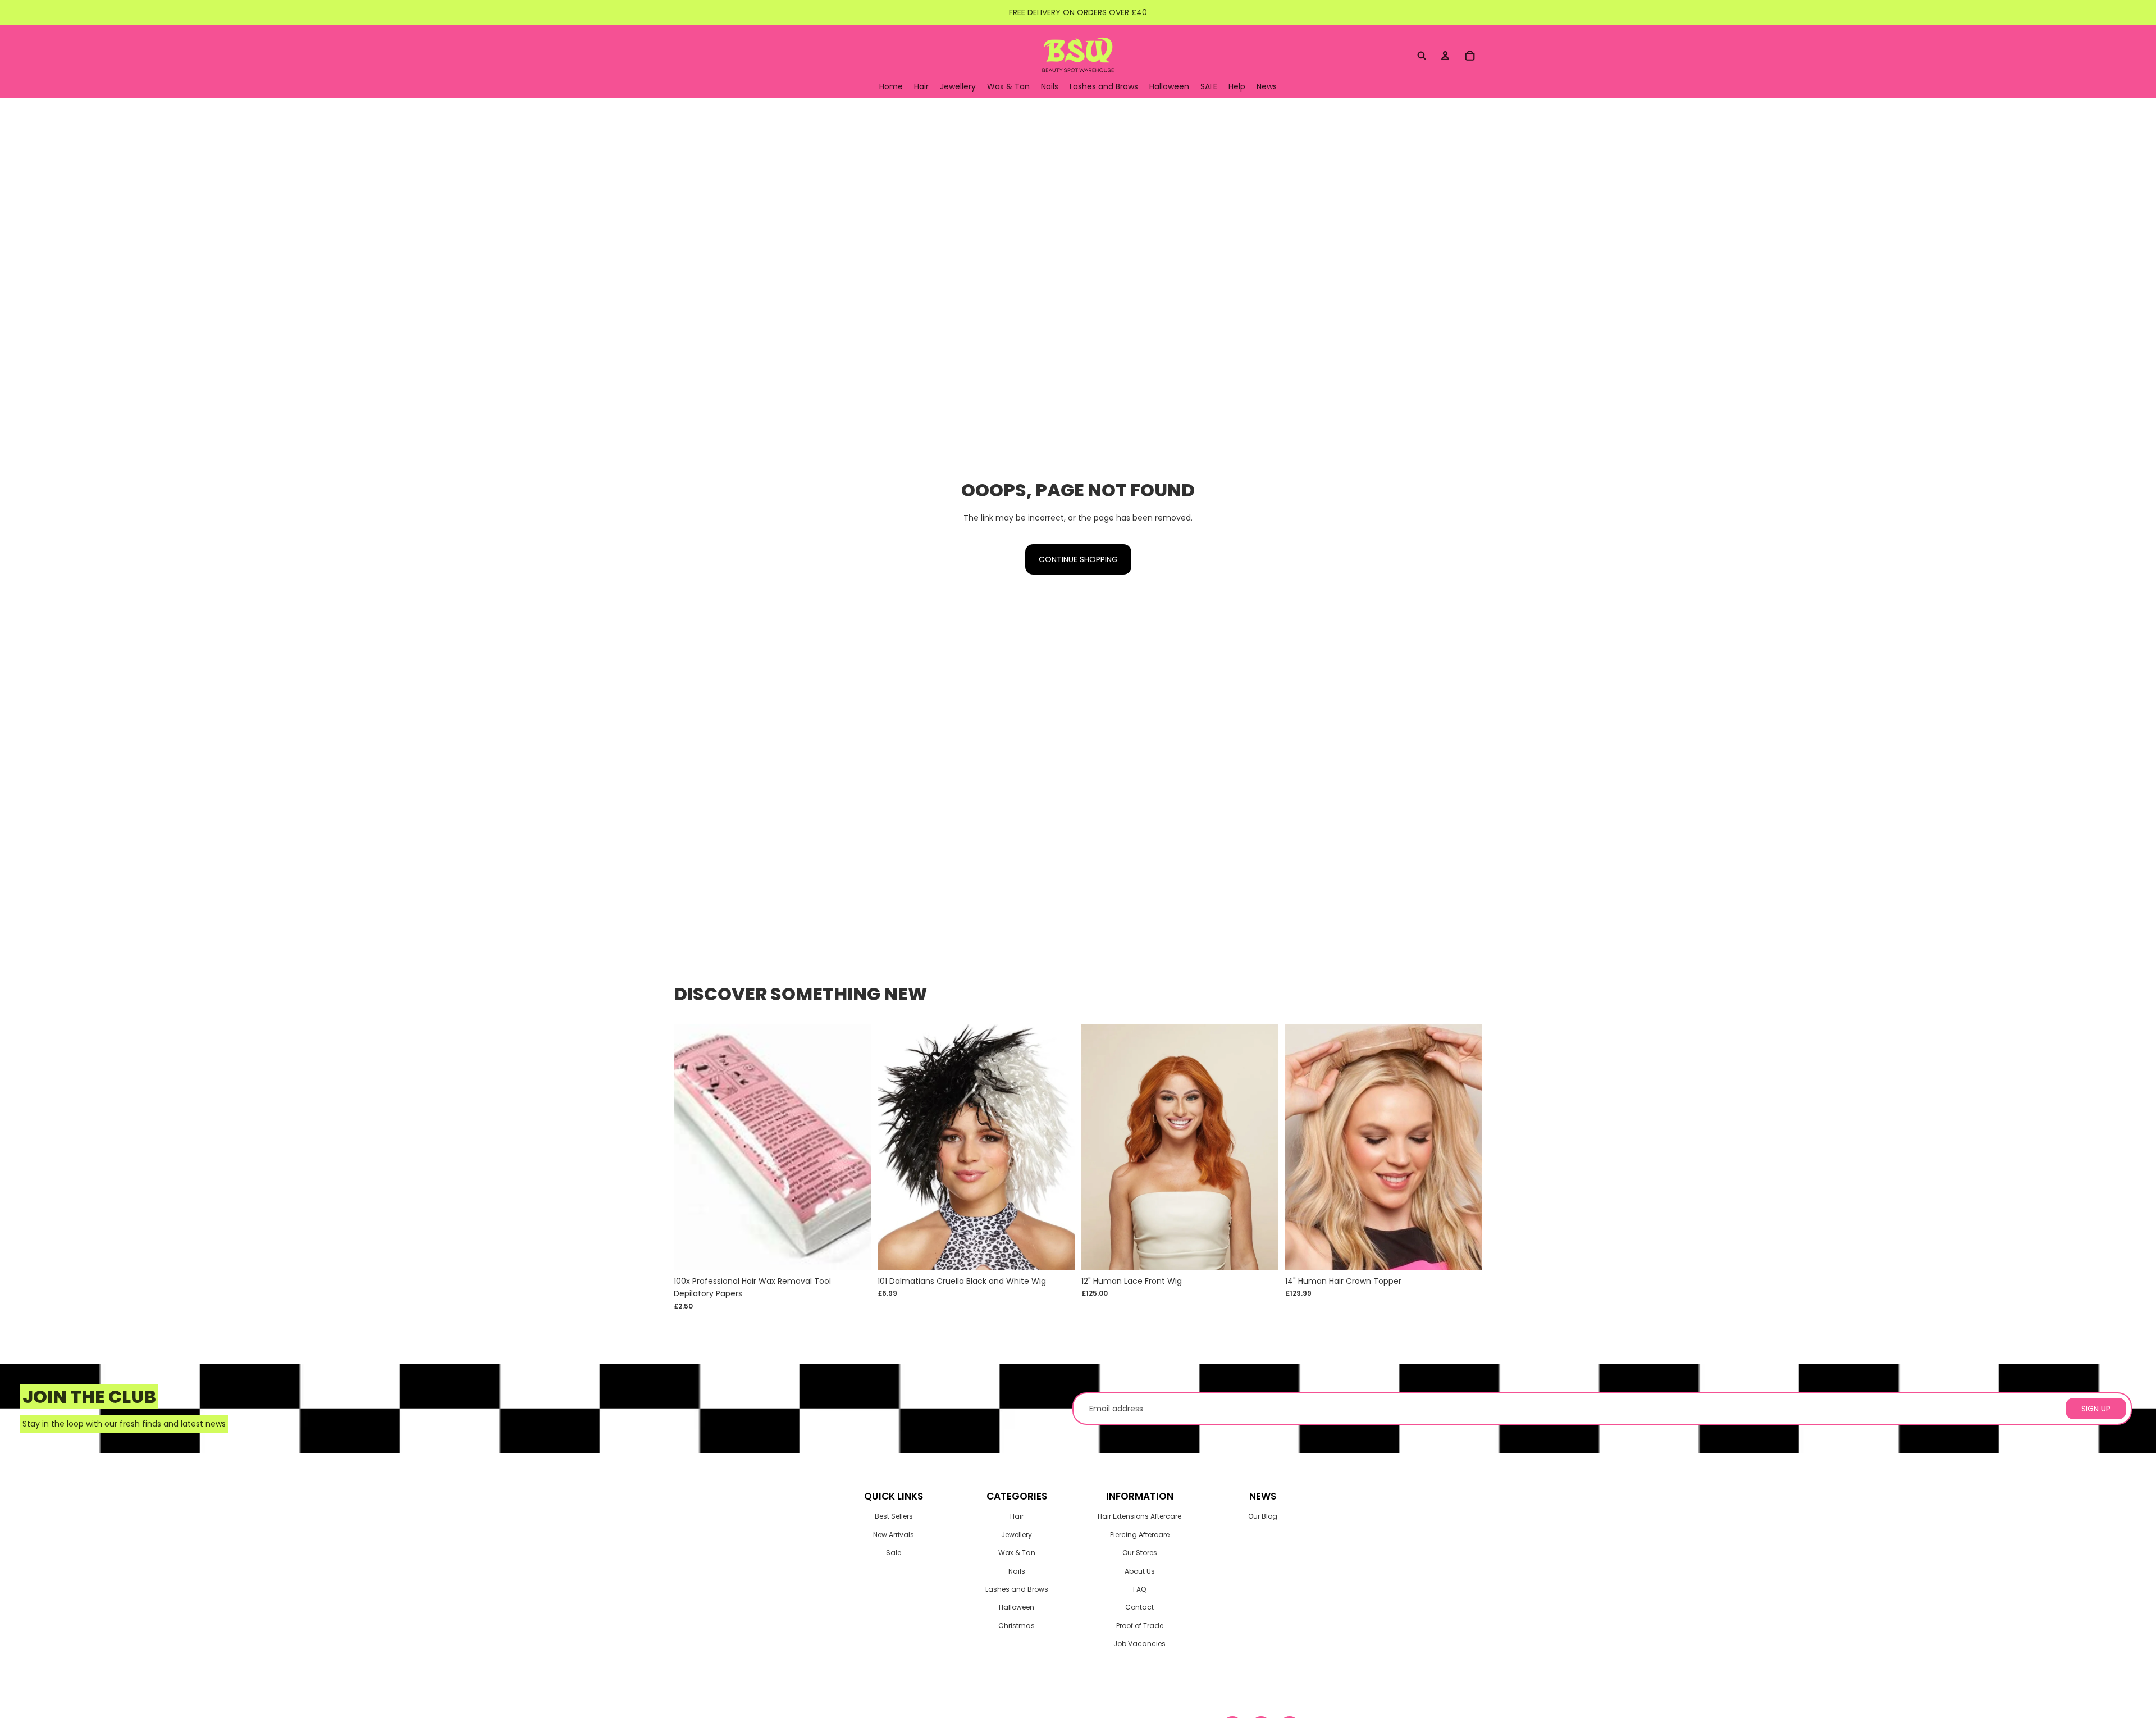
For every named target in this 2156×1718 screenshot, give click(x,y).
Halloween (1017, 1607)
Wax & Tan (1017, 1553)
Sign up (2096, 1409)
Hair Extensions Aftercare (1139, 1516)
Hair (1017, 1516)
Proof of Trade (1140, 1626)
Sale (894, 1553)
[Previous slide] (1098, 1147)
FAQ (1139, 1589)
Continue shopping (1078, 559)
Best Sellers (894, 1516)
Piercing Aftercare (1140, 1535)
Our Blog (1263, 1516)
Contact (1139, 1607)
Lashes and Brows (1017, 1589)
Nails (1017, 1571)
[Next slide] (1262, 1147)
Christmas (1017, 1626)
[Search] (1422, 56)
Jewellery (1017, 1535)
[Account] (1445, 56)
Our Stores (1140, 1553)
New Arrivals (894, 1535)
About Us (1140, 1571)
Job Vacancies (1139, 1644)
